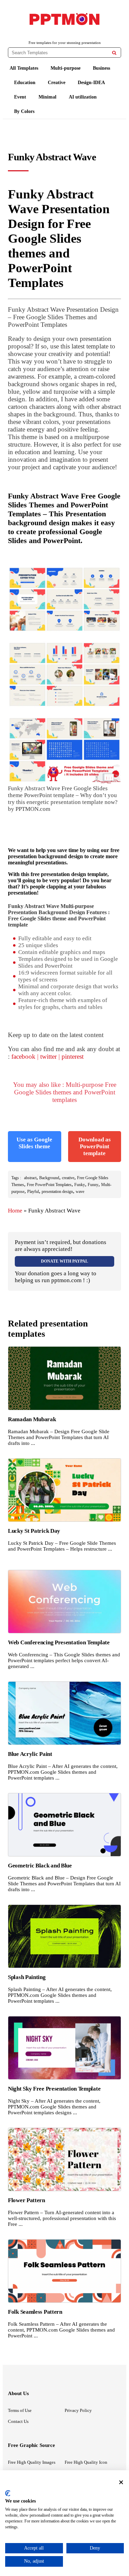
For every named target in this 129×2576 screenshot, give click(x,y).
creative (68, 1178)
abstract (30, 1178)
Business (101, 68)
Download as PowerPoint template (95, 1146)
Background (49, 1178)
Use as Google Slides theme (34, 1143)
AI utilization (83, 97)
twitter (49, 1056)
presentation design (57, 1192)
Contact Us (18, 2421)
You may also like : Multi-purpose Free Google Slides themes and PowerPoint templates (65, 1092)
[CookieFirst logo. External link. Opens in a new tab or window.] (8, 2493)
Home (15, 1211)
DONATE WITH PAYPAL (64, 1261)
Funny (93, 1185)
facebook (23, 1056)
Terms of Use (20, 2410)
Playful (33, 1192)
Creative (57, 83)
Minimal (47, 97)
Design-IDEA (91, 83)
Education (25, 83)
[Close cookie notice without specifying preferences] (121, 2482)
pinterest (73, 1056)
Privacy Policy (78, 2410)
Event (20, 97)
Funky (80, 1185)
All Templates (24, 68)
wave (80, 1192)
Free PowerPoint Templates (49, 1185)
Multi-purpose (66, 68)
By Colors (24, 111)
